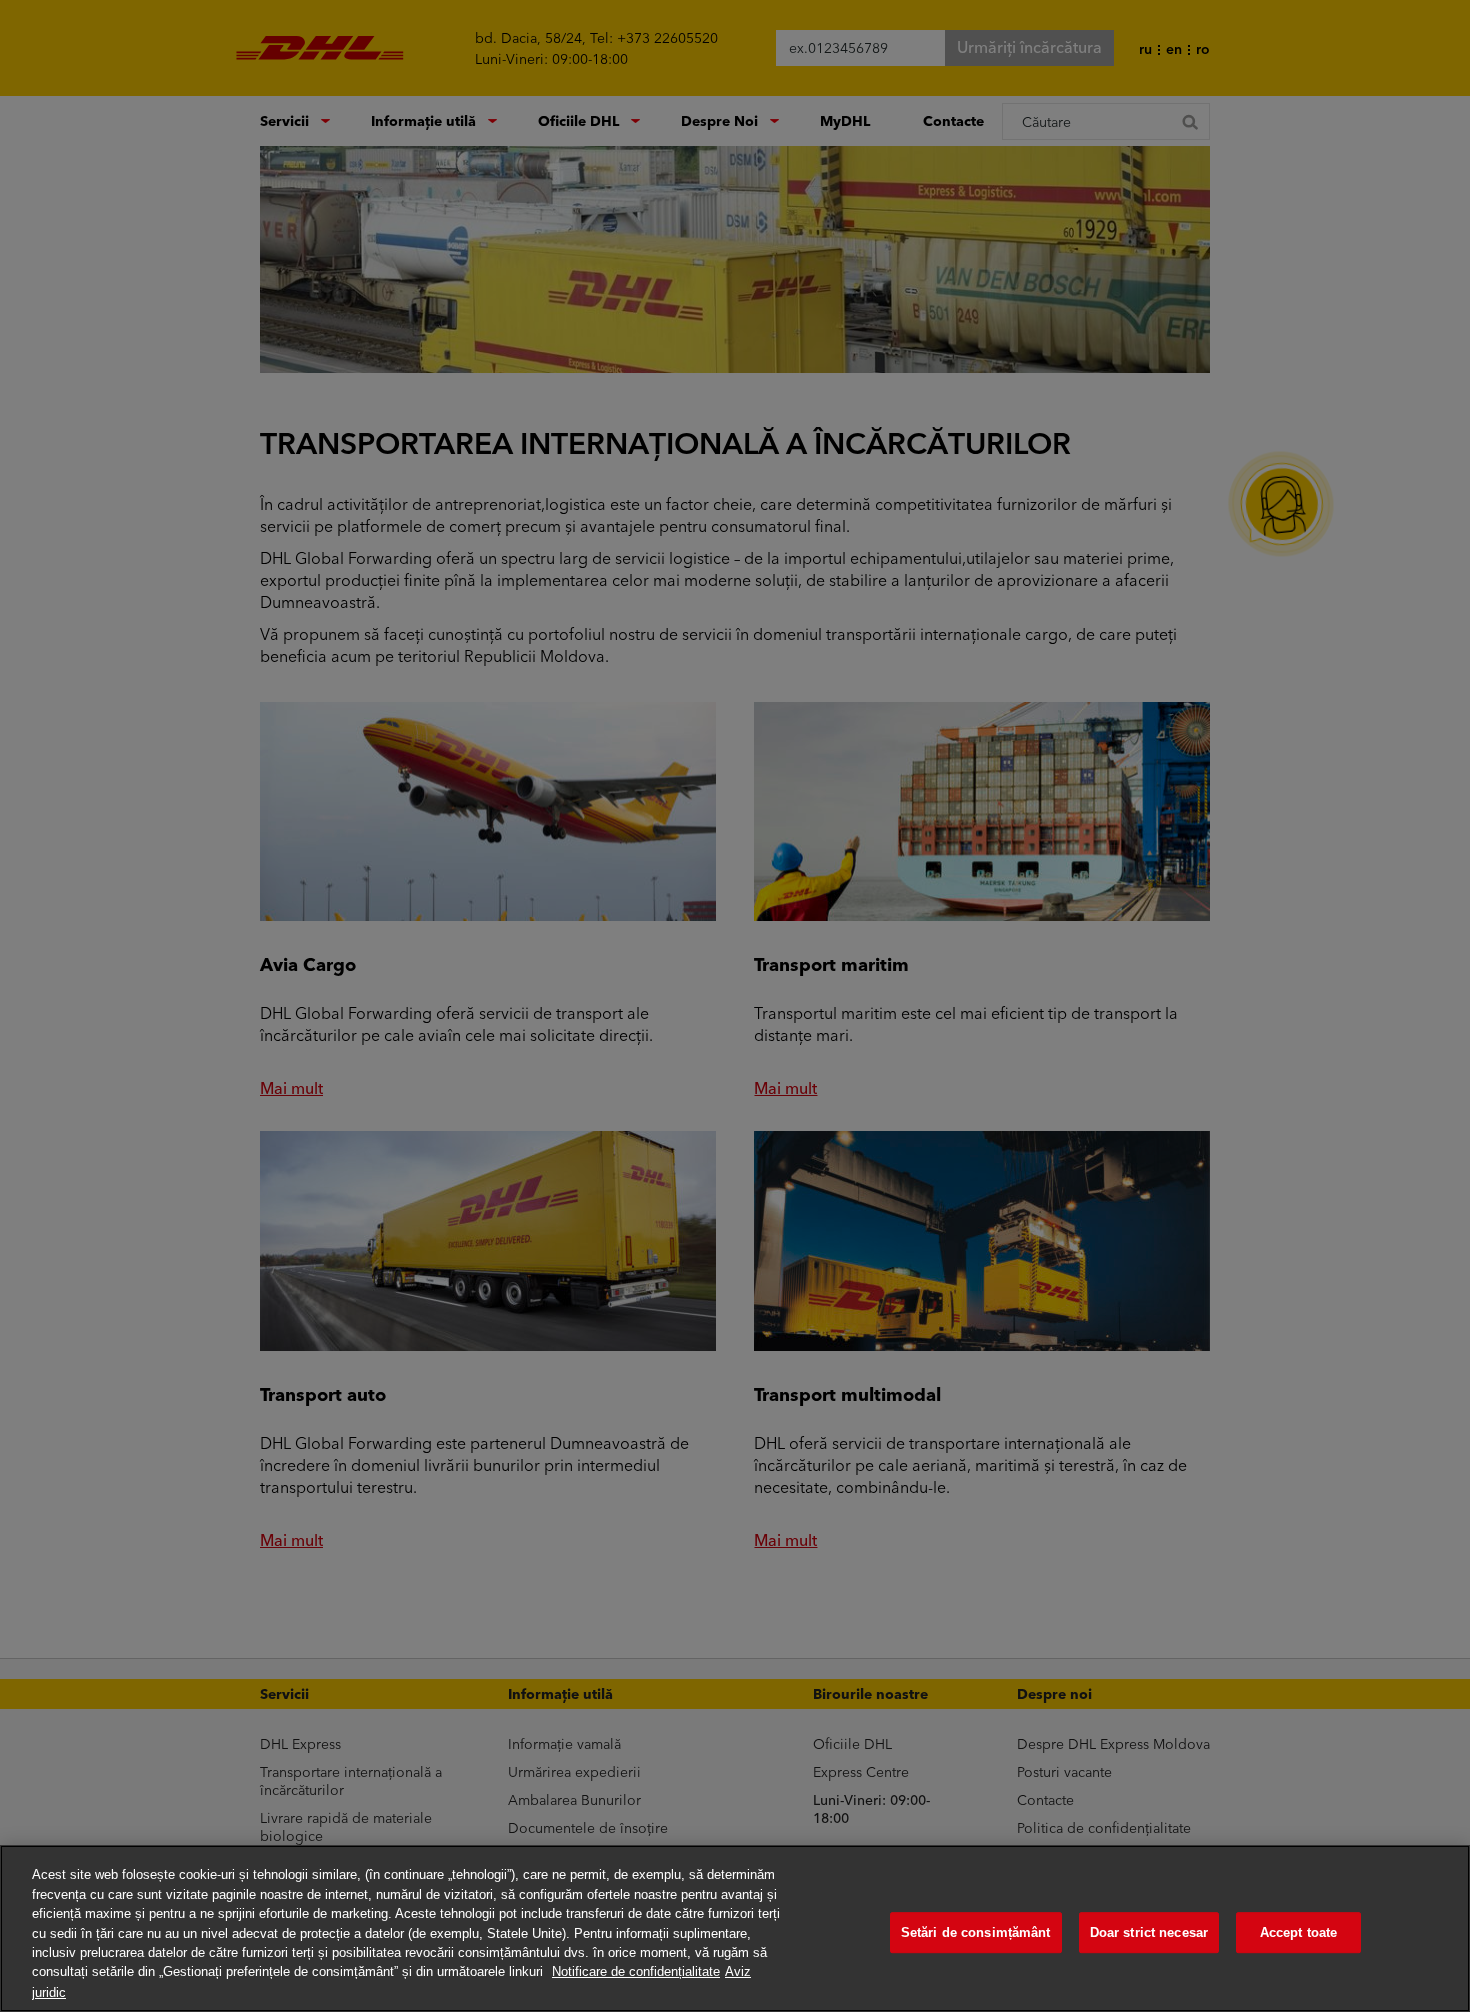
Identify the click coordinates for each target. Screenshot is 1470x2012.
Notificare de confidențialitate (636, 1972)
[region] (735, 1928)
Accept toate (1299, 1932)
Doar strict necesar (1149, 1932)
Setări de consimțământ (976, 1932)
